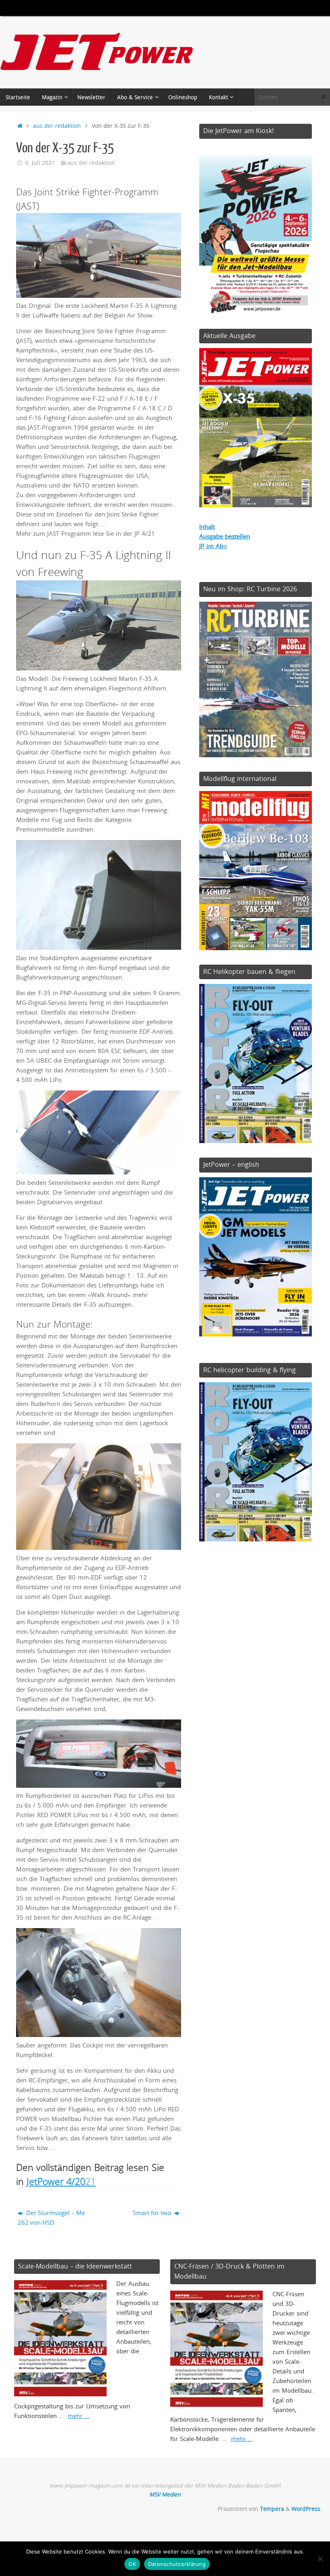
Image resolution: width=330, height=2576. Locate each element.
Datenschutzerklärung (177, 2564)
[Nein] (320, 2559)
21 (61, 2181)
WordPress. (307, 2509)
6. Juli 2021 (40, 163)
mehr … (78, 2416)
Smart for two (153, 2213)
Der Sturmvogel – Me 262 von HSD (51, 2217)
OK (132, 2564)
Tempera (272, 2509)
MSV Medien (165, 2494)
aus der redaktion (57, 126)
